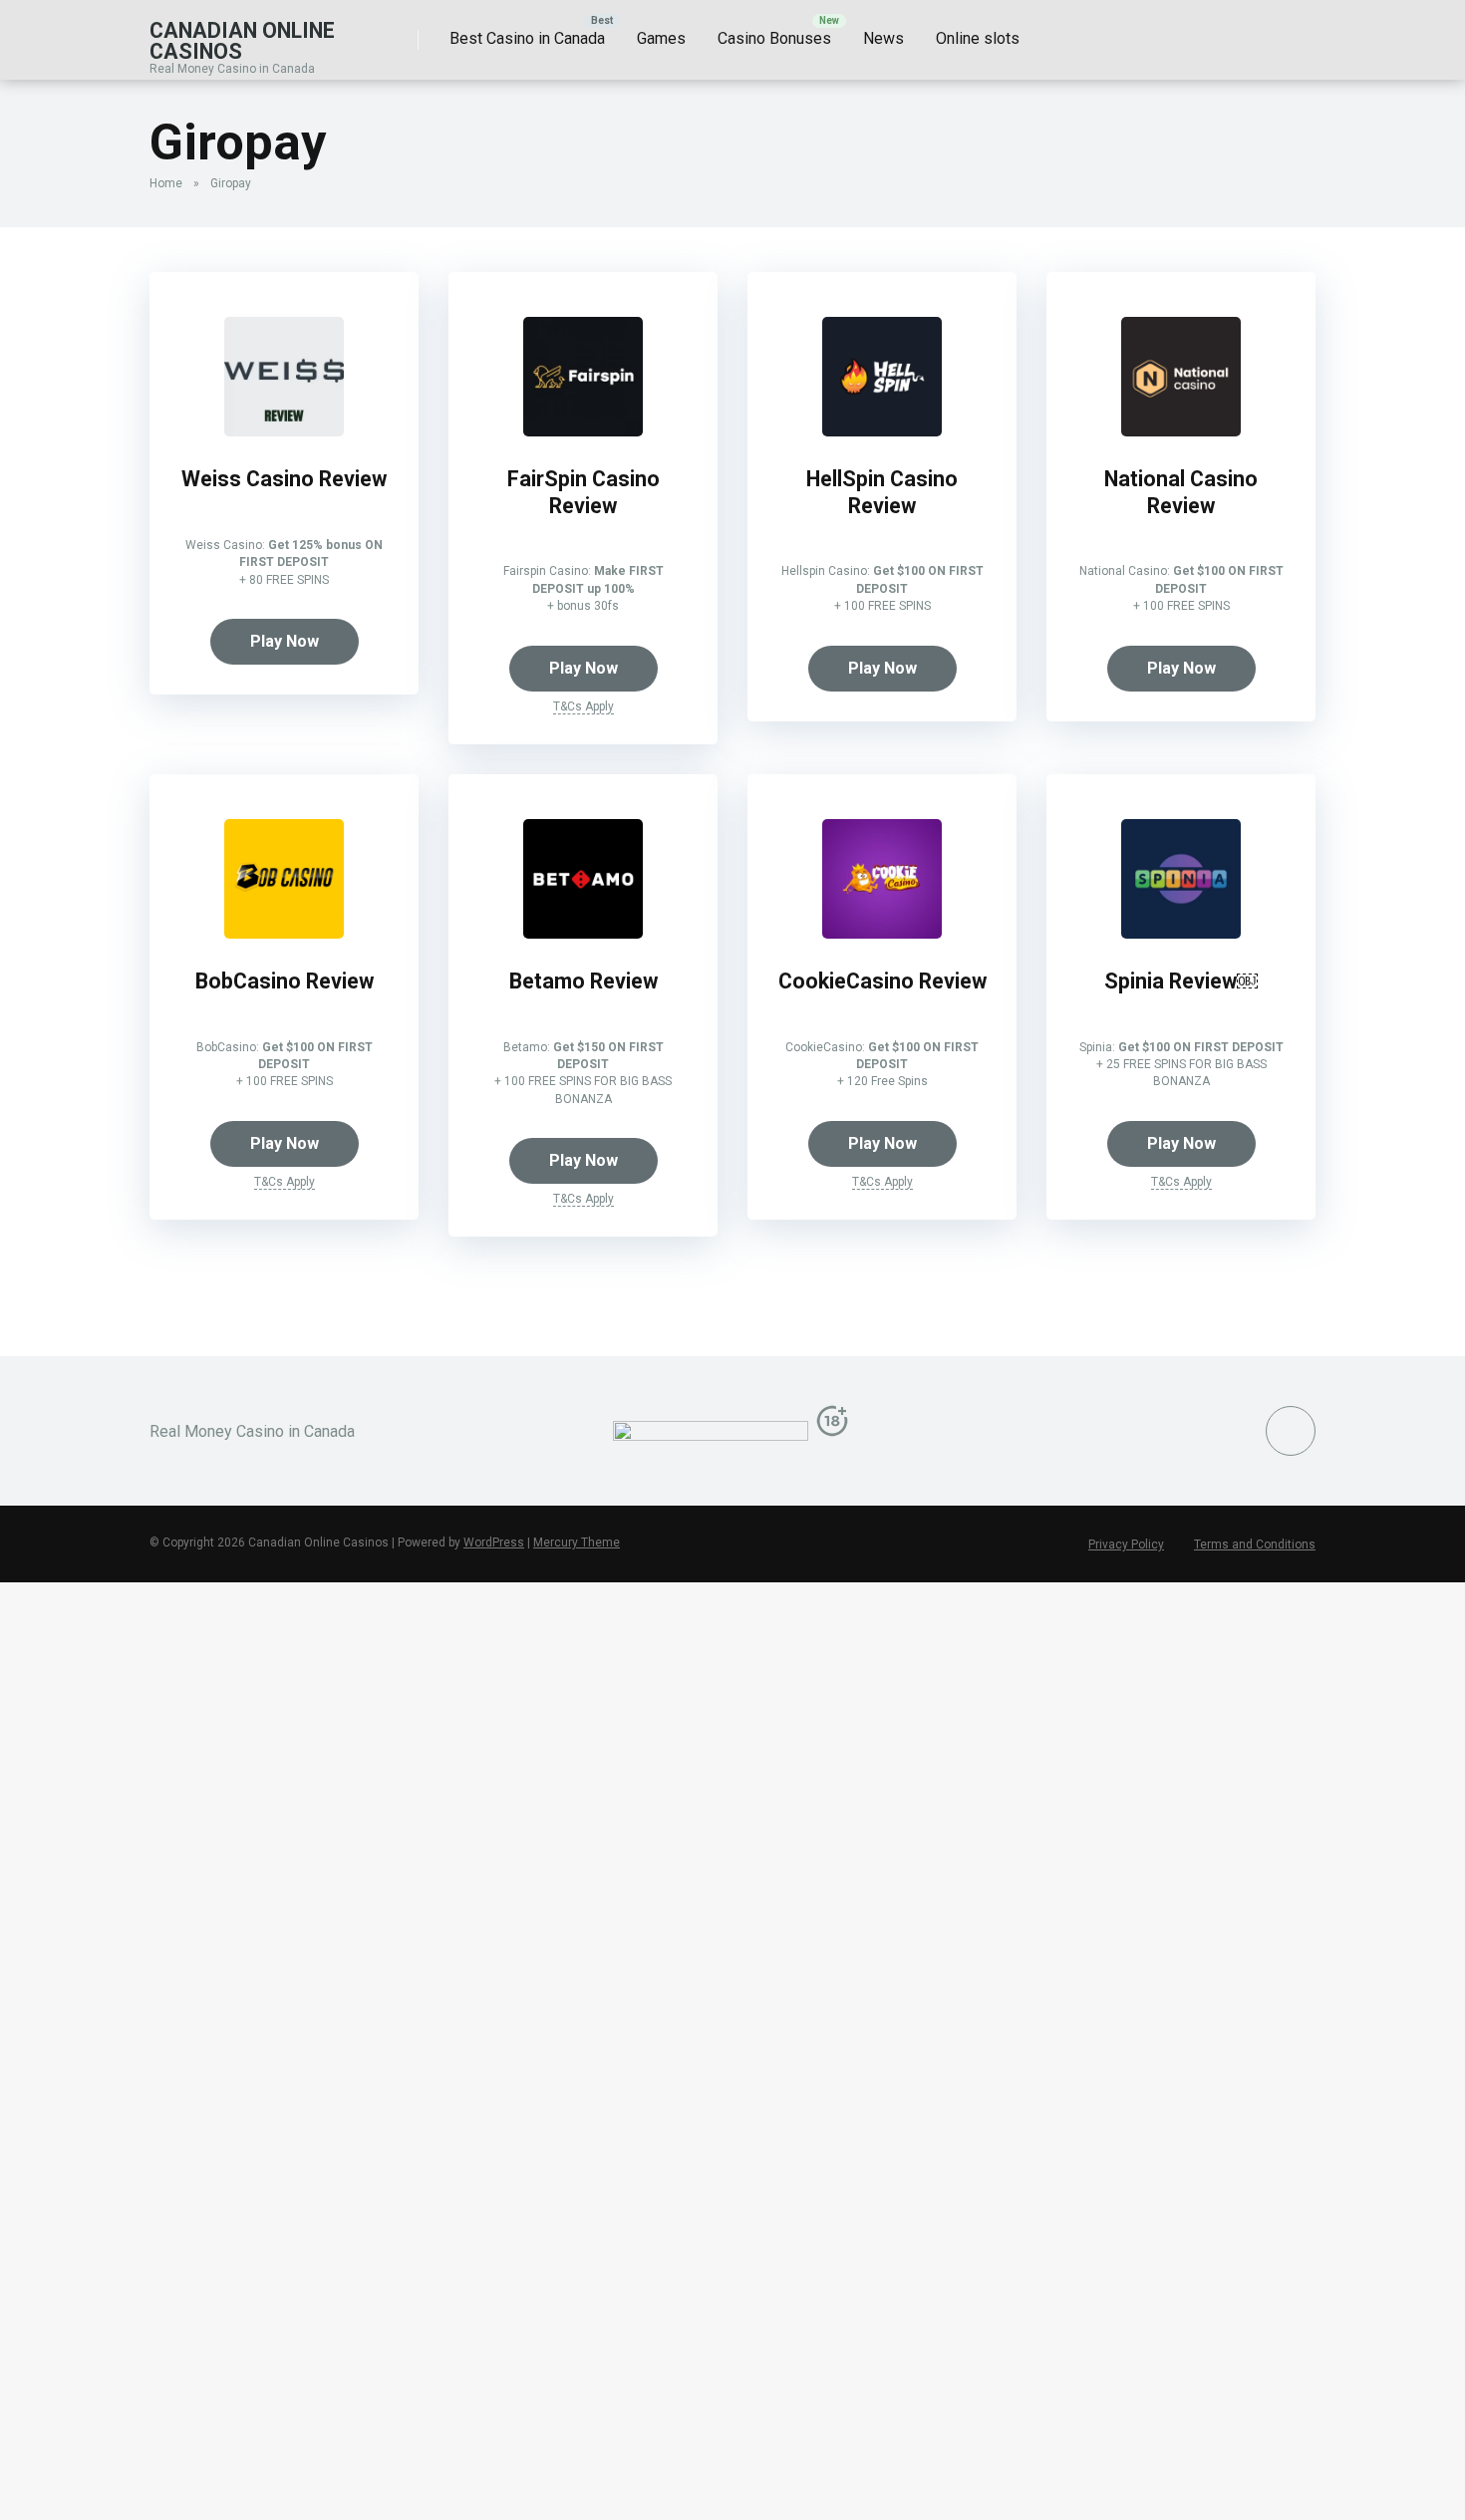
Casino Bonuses (774, 38)
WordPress (494, 1542)
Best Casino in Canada (527, 38)
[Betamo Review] (583, 933)
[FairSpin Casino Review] (583, 431)
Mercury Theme (577, 1542)
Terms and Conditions (1255, 1544)
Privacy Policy (1126, 1544)
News (883, 38)
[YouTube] (1291, 1431)
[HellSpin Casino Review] (882, 431)
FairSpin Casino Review (584, 492)
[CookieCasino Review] (882, 933)
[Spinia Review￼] (1181, 933)
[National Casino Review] (1181, 431)
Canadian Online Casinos (242, 40)
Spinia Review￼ (1181, 981)
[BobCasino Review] (284, 933)
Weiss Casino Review (284, 479)
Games (661, 38)
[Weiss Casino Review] (284, 431)
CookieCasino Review (882, 981)
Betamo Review (584, 981)
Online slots (978, 38)
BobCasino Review (285, 981)
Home (166, 183)
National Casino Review (1181, 492)
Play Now (285, 641)
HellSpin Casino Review (882, 492)
